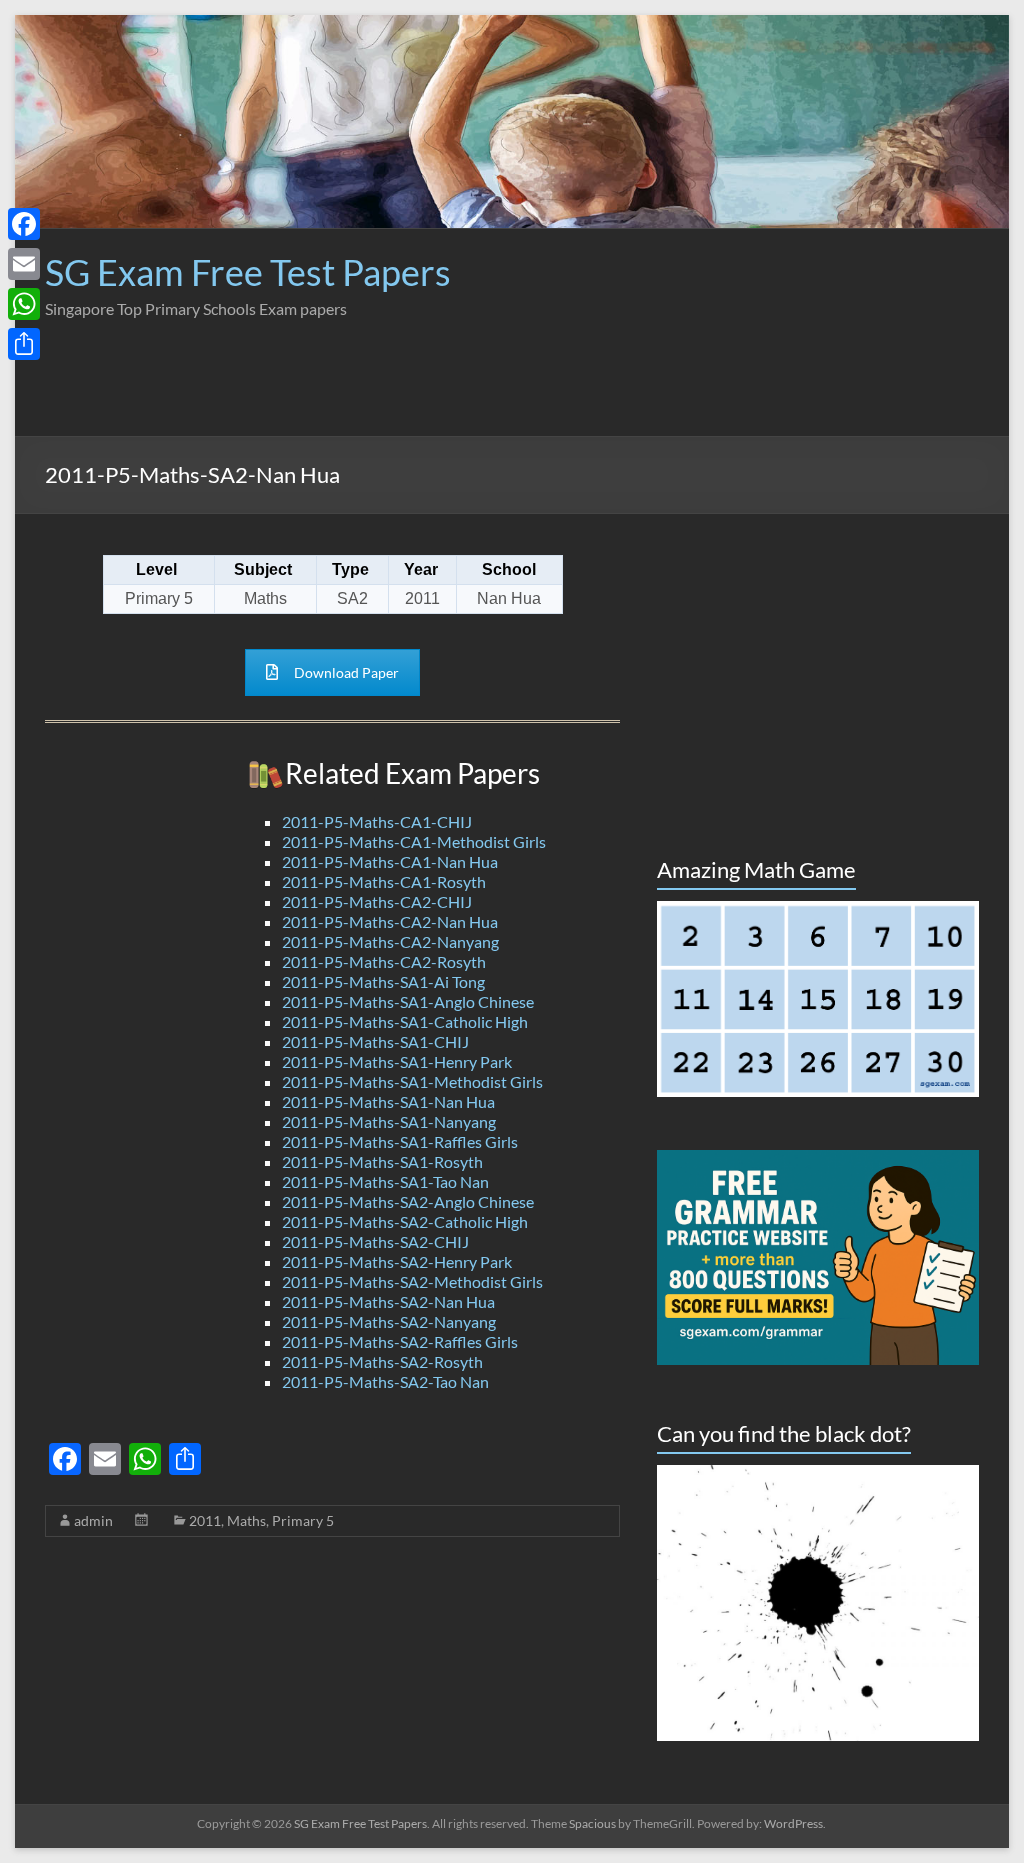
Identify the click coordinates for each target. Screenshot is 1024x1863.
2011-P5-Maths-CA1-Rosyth (384, 881)
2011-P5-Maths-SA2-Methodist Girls (412, 1281)
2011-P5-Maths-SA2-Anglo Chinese (408, 1201)
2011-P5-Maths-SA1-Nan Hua (388, 1101)
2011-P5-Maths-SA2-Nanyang (389, 1321)
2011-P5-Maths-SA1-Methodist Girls (412, 1081)
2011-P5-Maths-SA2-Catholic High (405, 1221)
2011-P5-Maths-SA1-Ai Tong (383, 981)
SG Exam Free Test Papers (248, 272)
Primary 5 (303, 1520)
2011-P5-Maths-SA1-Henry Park (397, 1061)
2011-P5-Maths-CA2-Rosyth (384, 961)
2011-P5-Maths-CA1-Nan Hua (390, 861)
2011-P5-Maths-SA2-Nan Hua (388, 1301)
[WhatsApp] (24, 304)
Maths (246, 1520)
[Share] (24, 344)
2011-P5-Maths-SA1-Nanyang (389, 1121)
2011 (205, 1520)
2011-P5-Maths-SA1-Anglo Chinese (408, 1001)
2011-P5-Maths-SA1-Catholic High (405, 1021)
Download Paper (346, 672)
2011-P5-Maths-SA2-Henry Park (397, 1261)
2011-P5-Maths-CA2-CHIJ (377, 901)
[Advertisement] (615, 391)
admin (93, 1520)
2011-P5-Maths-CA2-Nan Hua (390, 921)
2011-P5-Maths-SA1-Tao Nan (385, 1181)
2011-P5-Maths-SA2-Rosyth (382, 1361)
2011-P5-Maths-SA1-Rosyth (382, 1161)
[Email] (24, 264)
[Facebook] (24, 224)
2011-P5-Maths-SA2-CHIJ (375, 1241)
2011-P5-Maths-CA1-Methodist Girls (414, 841)
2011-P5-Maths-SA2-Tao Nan (385, 1381)
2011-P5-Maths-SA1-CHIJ (375, 1041)
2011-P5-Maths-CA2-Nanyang (390, 941)
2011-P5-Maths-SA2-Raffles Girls (400, 1341)
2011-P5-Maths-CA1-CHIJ (377, 821)
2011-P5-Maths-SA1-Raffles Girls (400, 1141)
